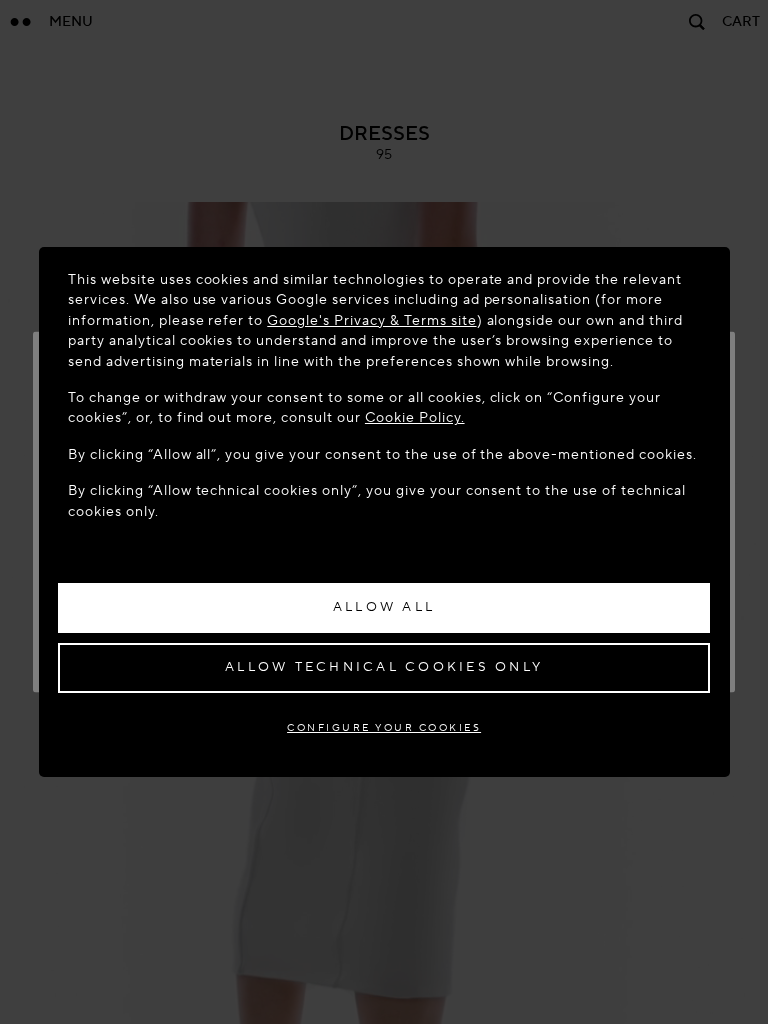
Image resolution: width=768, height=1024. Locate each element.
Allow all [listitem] (384, 607)
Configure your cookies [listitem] (384, 727)
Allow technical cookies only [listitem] (384, 667)
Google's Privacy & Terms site (371, 320)
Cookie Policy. (415, 417)
